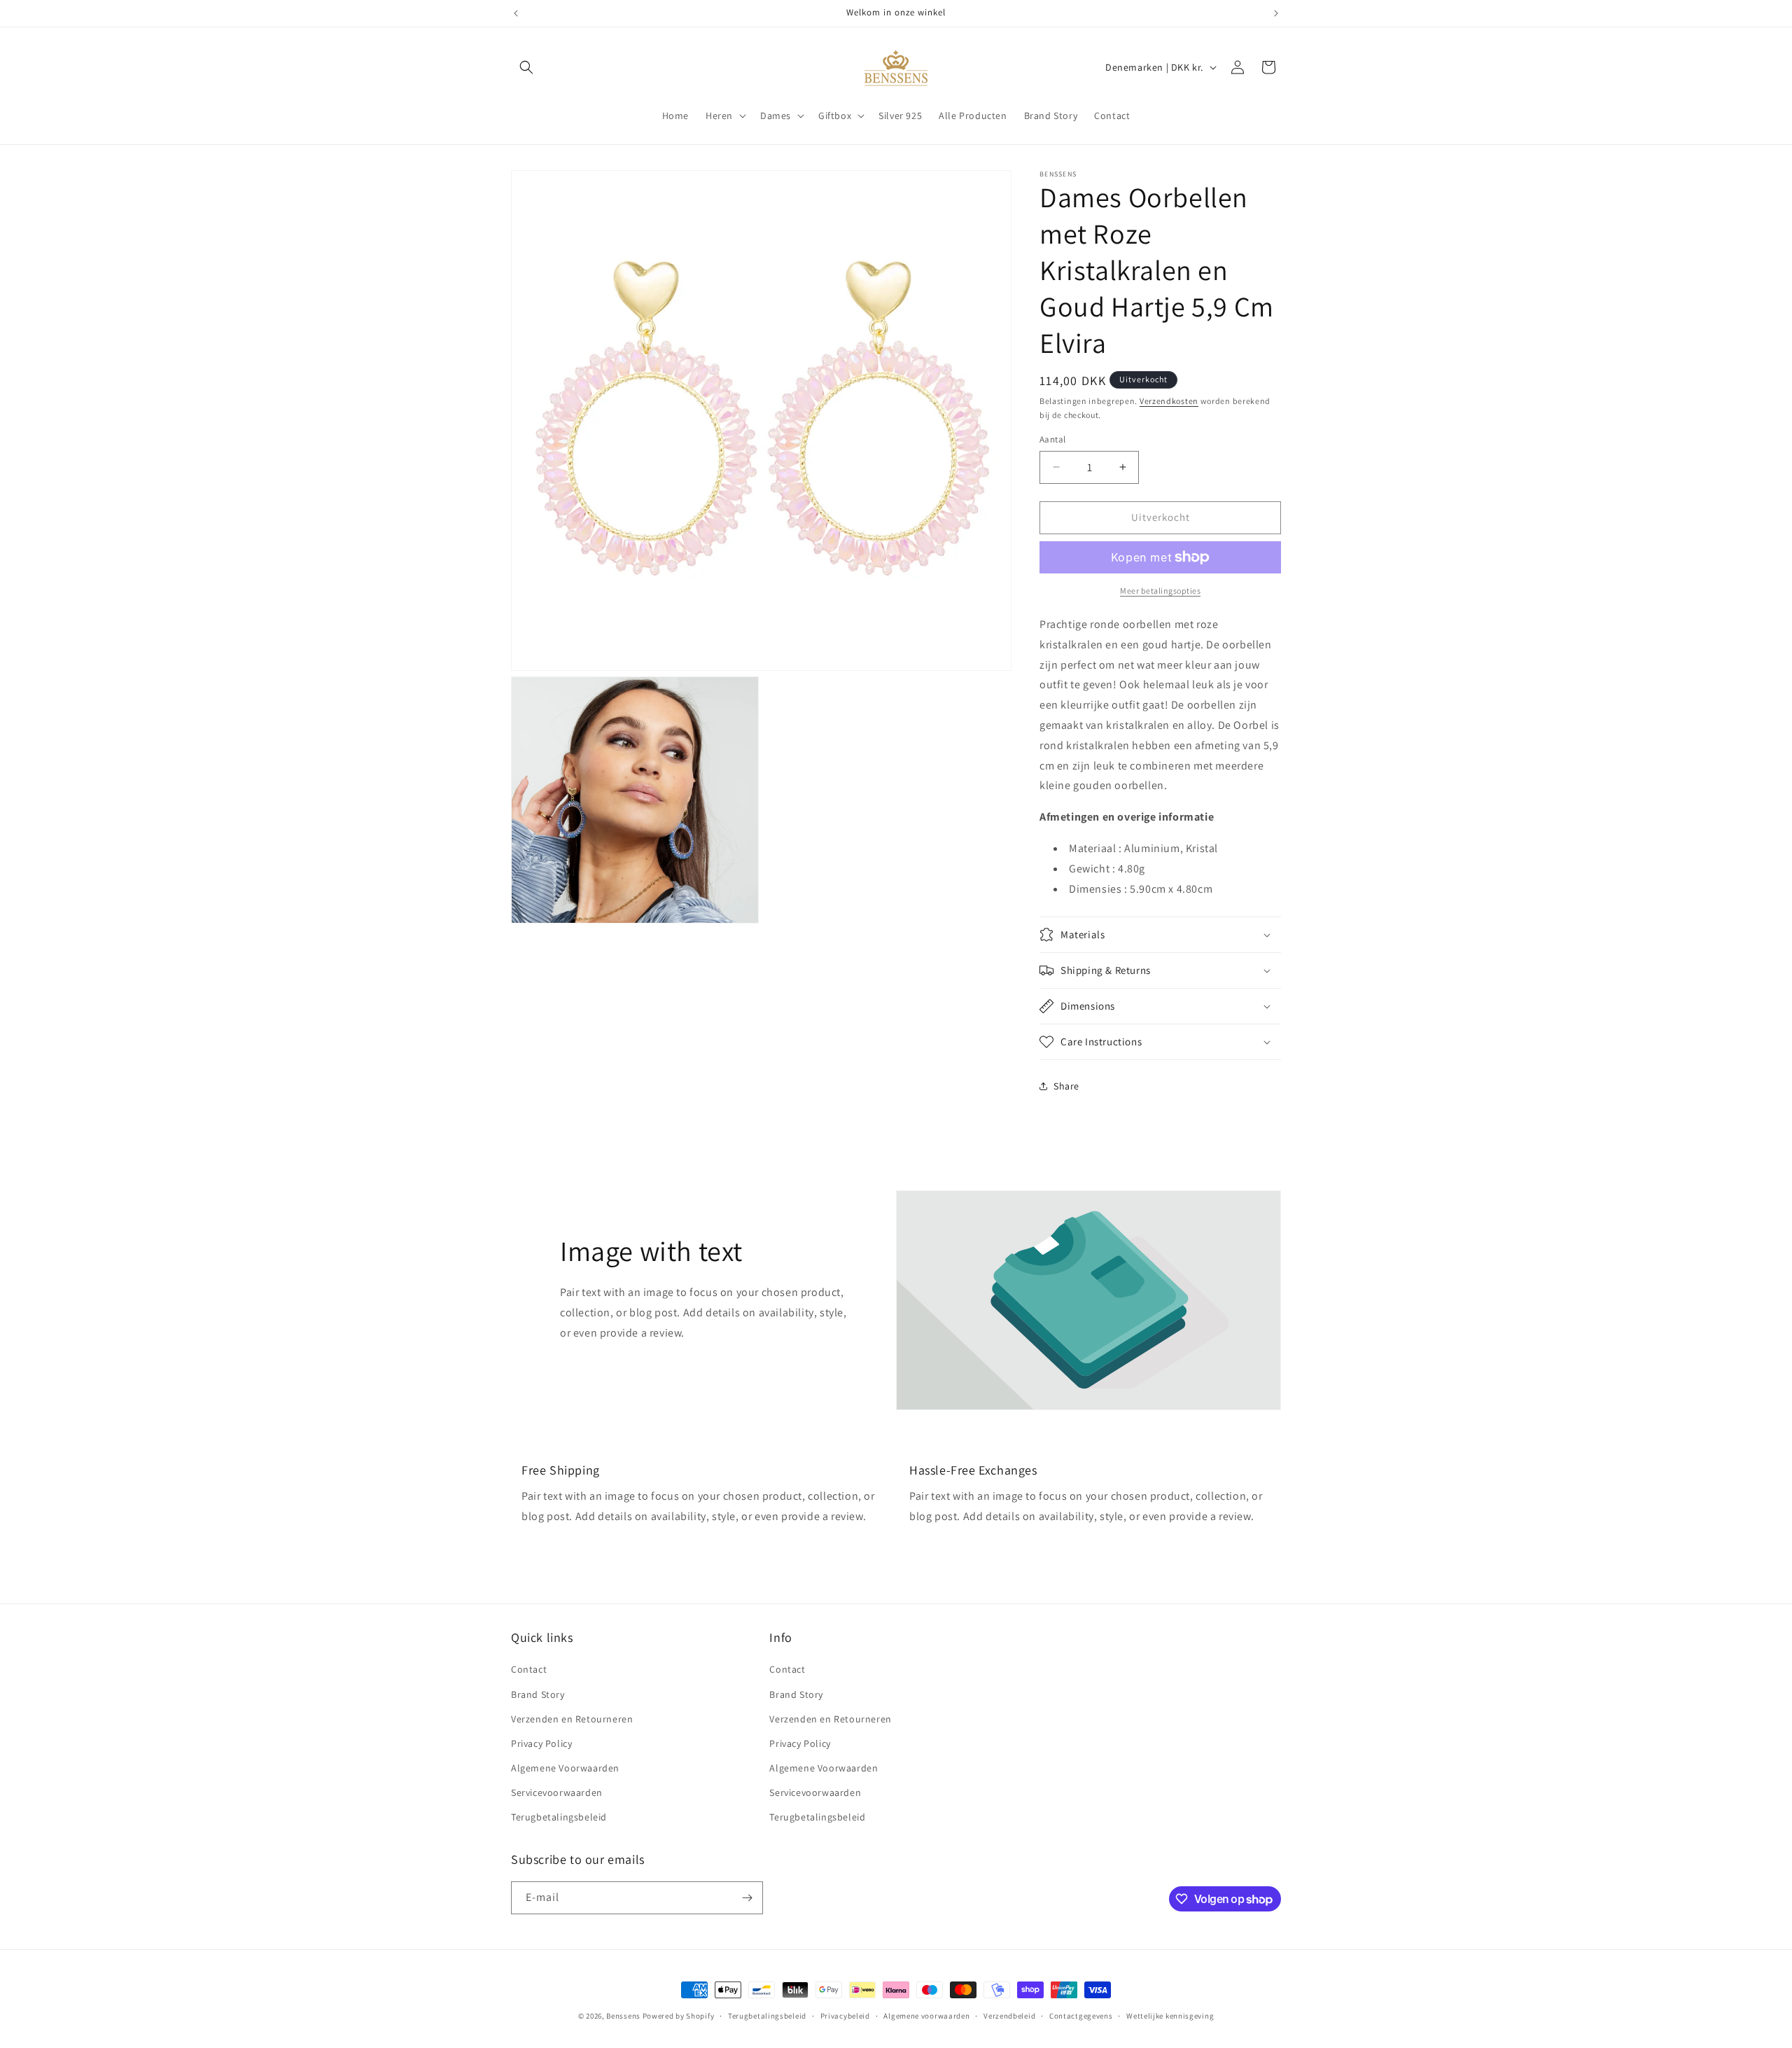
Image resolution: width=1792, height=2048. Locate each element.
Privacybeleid (845, 2016)
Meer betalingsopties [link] (1160, 591)
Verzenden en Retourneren (572, 1719)
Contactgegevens (1081, 2016)
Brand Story (538, 1694)
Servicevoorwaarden (557, 1792)
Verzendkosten (1169, 401)
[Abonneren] (747, 1898)
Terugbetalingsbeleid (559, 1817)
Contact (529, 1669)
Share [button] (1066, 1086)
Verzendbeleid (1009, 2016)
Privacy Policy (541, 1743)
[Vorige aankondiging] (516, 13)
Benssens (623, 2016)
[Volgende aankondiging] (1276, 13)
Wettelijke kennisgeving (1170, 2016)
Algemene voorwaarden (926, 2016)
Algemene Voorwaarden (565, 1768)
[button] (526, 67)
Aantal (1052, 439)
